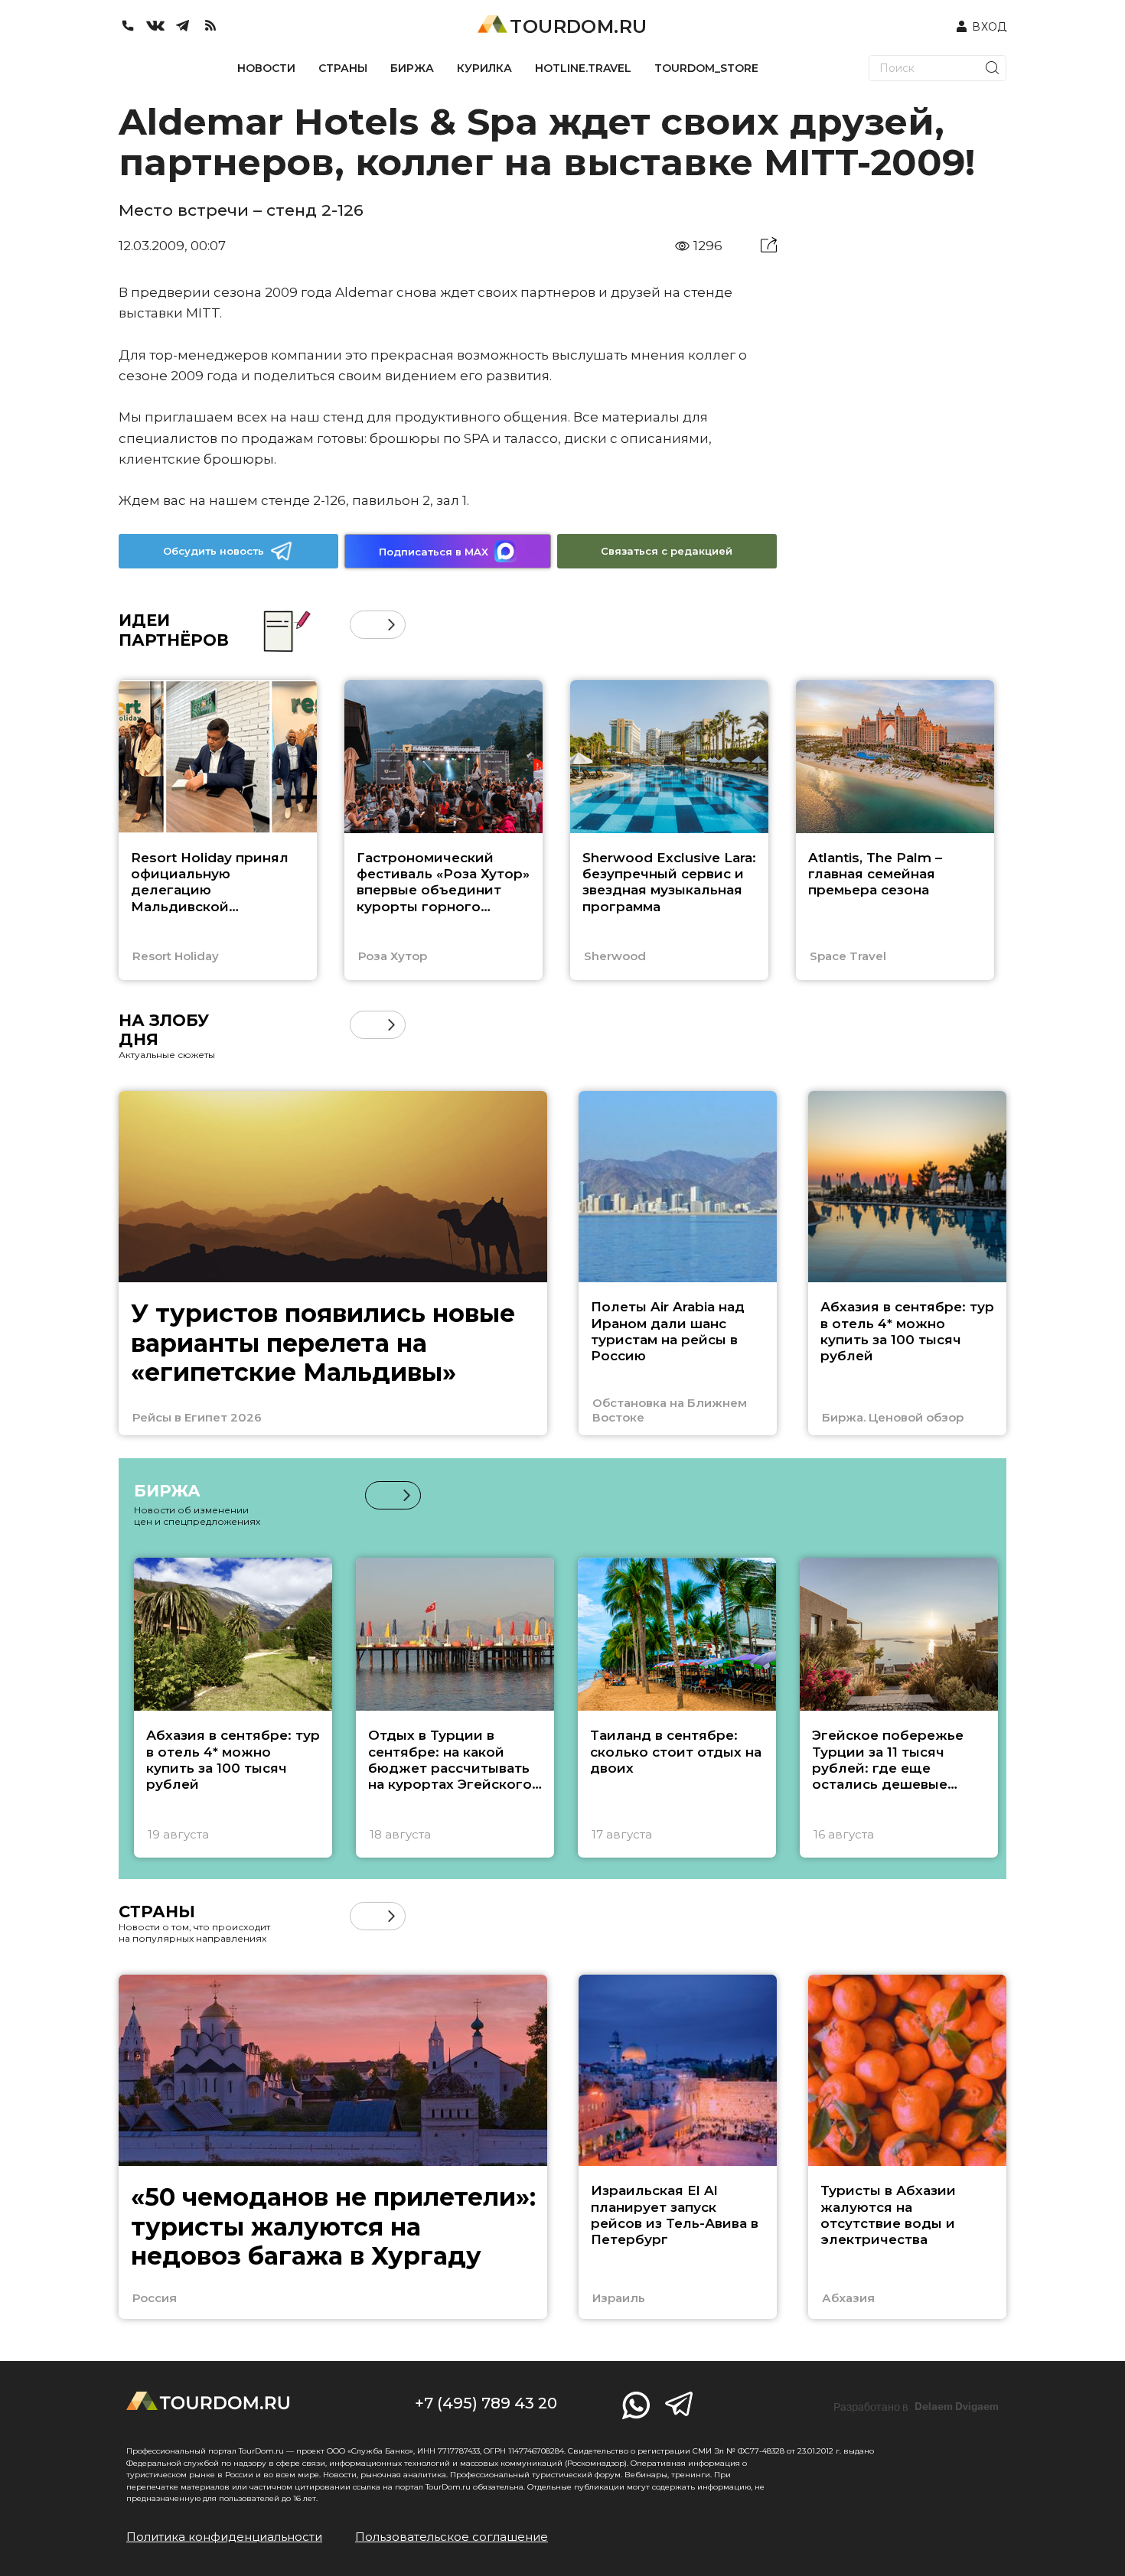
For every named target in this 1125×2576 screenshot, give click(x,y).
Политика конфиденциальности (224, 2537)
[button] (364, 625)
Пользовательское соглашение (452, 2537)
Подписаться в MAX (434, 552)
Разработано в (916, 2407)
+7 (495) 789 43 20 (486, 2403)
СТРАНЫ (343, 68)
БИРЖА (412, 68)
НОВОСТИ (266, 68)
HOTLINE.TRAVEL (583, 68)
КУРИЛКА (484, 68)
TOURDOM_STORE (706, 68)
